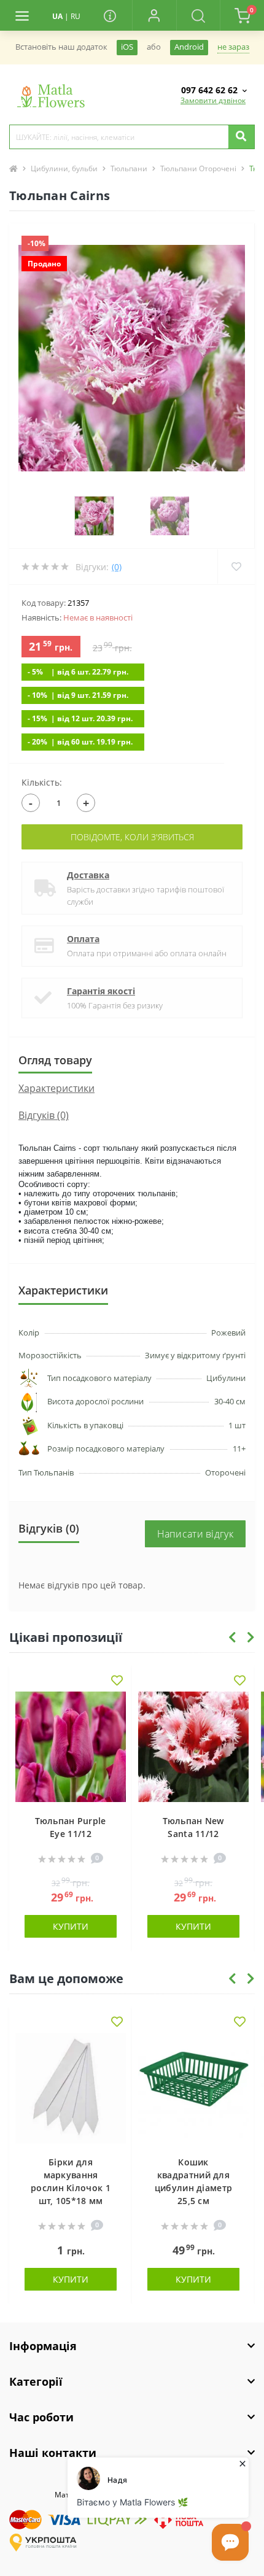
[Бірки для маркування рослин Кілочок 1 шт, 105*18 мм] (71, 2088)
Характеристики (56, 1088)
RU (76, 16)
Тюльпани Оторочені (198, 168)
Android (189, 47)
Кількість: (42, 782)
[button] (154, 15)
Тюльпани (129, 168)
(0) (117, 567)
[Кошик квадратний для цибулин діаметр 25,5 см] (193, 2088)
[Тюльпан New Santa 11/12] (193, 1747)
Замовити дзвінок (213, 100)
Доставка (88, 875)
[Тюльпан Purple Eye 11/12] (71, 1747)
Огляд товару (55, 1060)
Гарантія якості (101, 991)
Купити (71, 1926)
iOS (127, 47)
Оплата (83, 939)
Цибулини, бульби (64, 168)
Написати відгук (196, 1534)
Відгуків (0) (44, 1115)
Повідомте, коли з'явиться (132, 837)
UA (57, 16)
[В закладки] (117, 1681)
